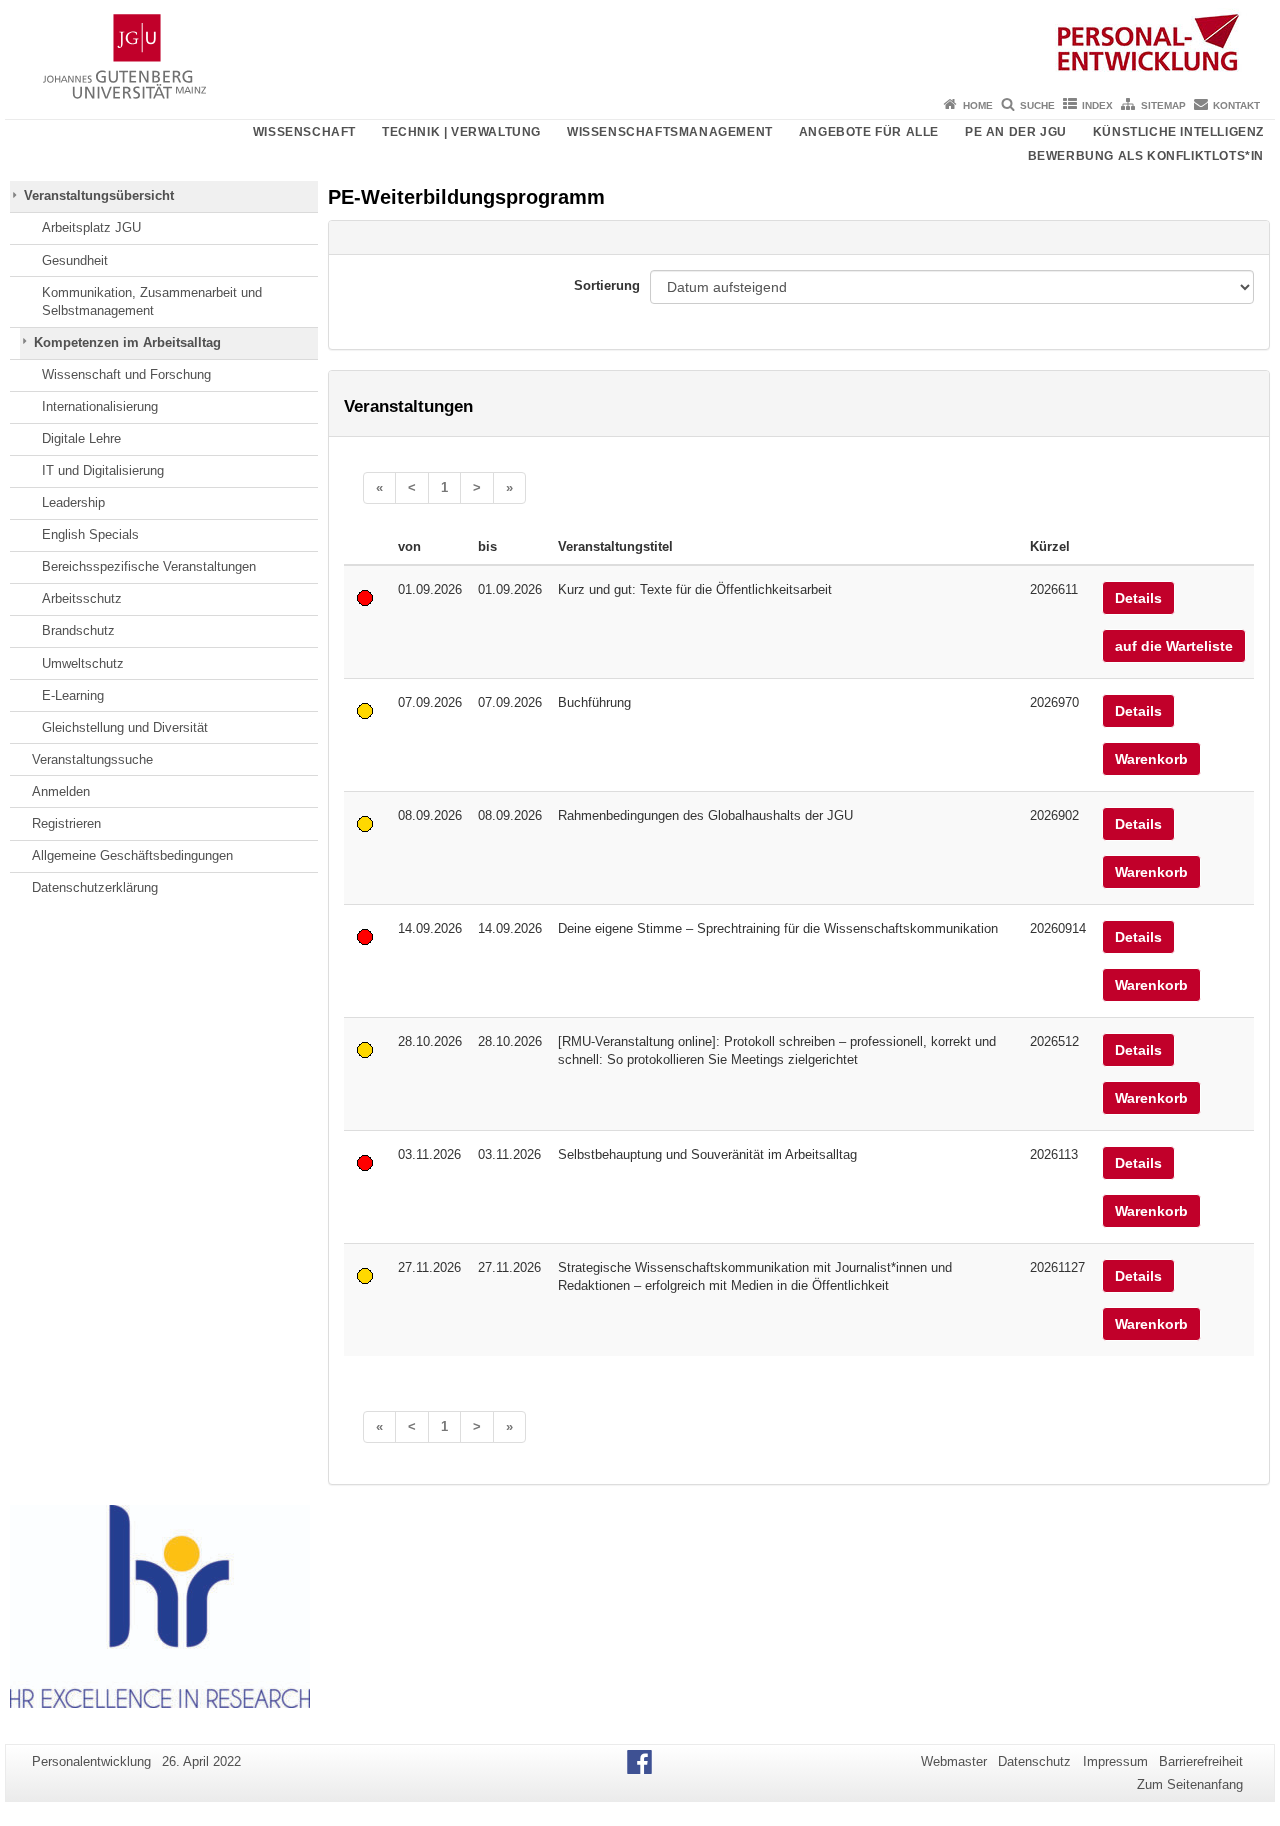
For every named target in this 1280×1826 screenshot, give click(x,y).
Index (1097, 105)
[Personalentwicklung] (640, 45)
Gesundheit (75, 260)
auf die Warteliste (1174, 646)
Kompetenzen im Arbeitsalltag (127, 342)
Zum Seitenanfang (1190, 1784)
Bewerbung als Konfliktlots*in (1146, 156)
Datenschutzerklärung (95, 887)
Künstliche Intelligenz (1178, 132)
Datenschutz (1034, 1761)
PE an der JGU (1016, 132)
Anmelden (61, 791)
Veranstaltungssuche (92, 759)
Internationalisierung (100, 406)
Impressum (1115, 1761)
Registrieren (66, 823)
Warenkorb (1151, 759)
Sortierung (607, 285)
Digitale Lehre (81, 438)
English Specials (90, 534)
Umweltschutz (83, 663)
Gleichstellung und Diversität (125, 727)
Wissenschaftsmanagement (670, 132)
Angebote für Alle (869, 132)
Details (1138, 598)
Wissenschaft (304, 132)
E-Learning (73, 695)
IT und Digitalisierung (103, 470)
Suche (1037, 105)
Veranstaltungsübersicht (99, 195)
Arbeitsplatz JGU (91, 227)
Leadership (73, 502)
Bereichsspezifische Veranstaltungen (149, 566)
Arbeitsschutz (82, 598)
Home (978, 105)
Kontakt (1236, 105)
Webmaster (954, 1761)
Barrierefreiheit (1201, 1761)
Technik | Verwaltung (461, 132)
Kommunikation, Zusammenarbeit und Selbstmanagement (152, 301)
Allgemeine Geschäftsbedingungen (132, 855)
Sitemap (1163, 105)
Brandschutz (78, 630)
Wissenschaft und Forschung (126, 374)
